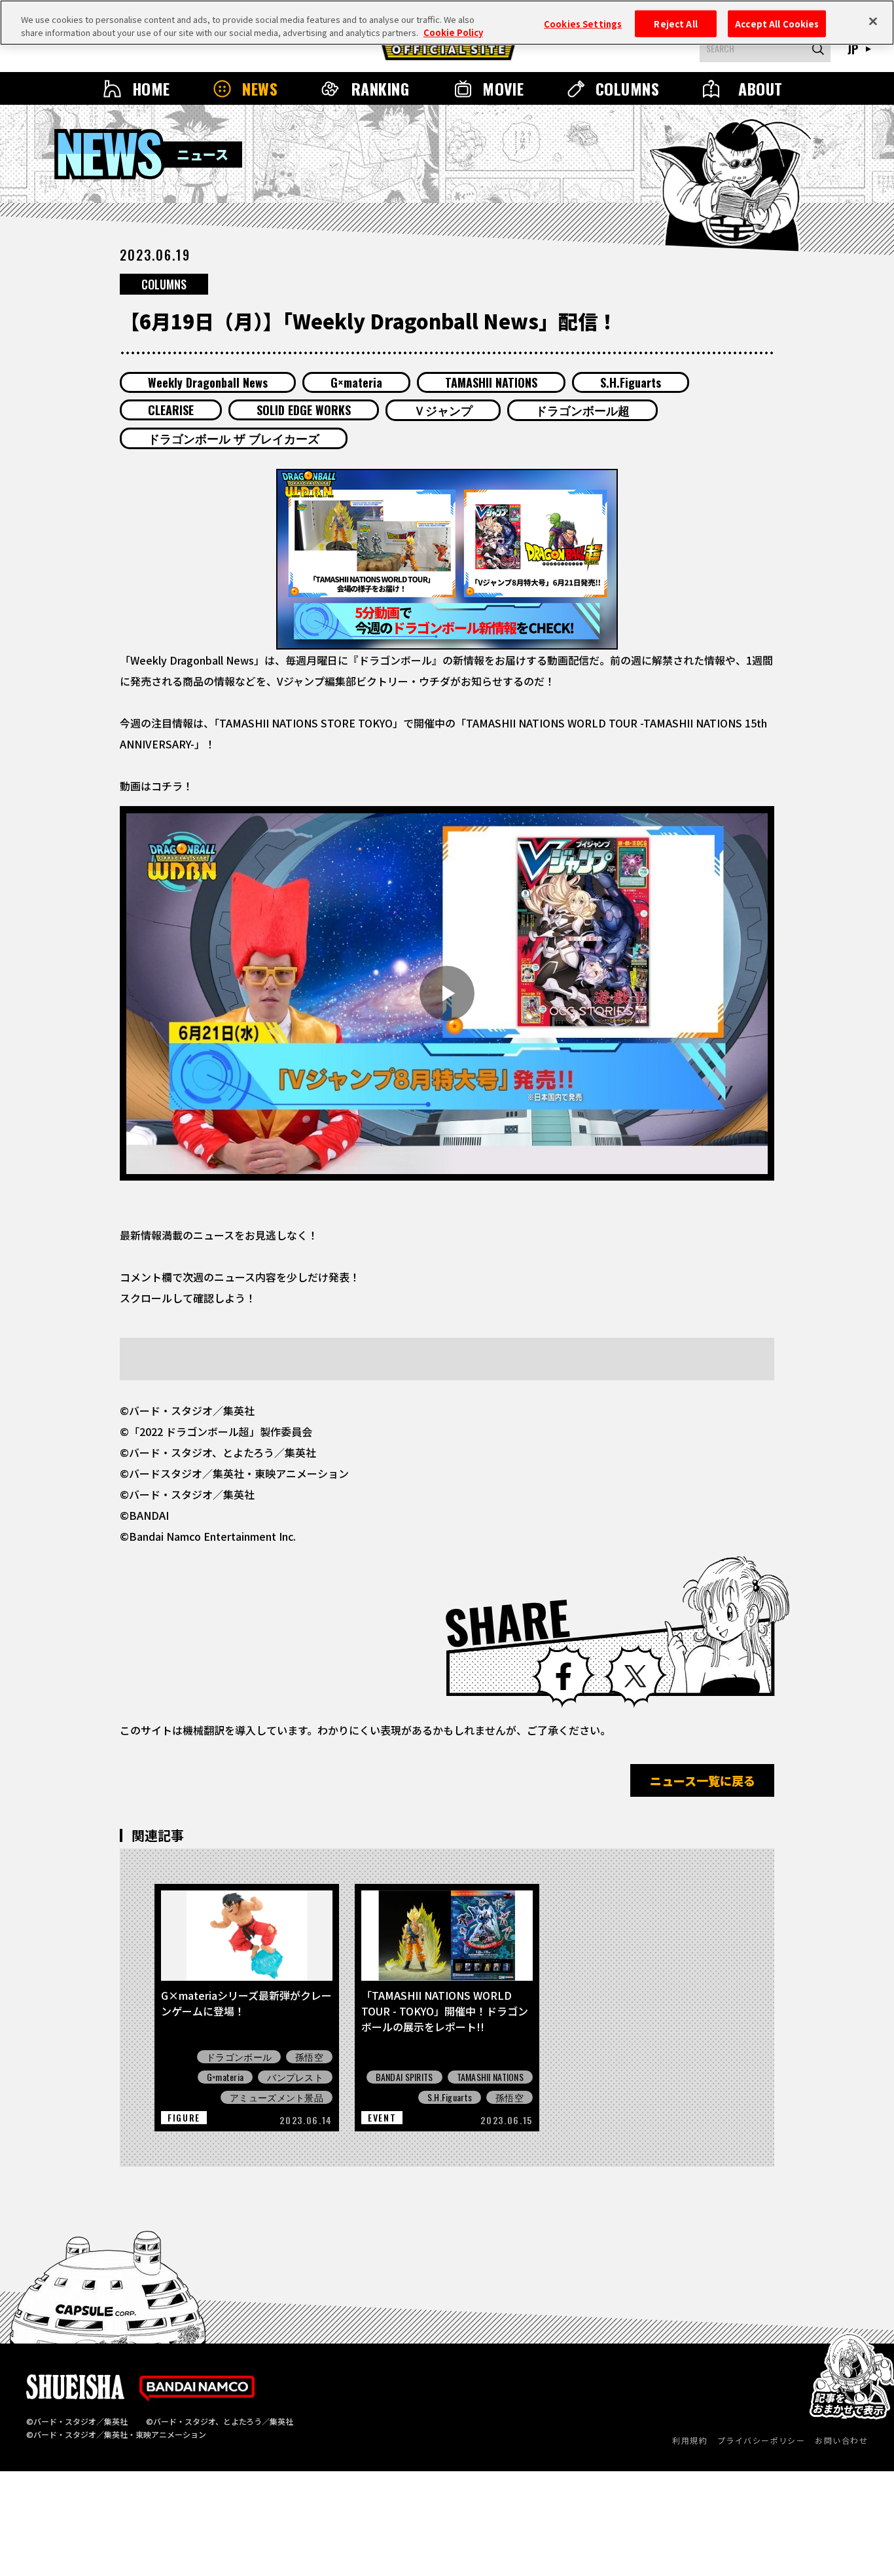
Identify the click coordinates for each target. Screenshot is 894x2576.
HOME (151, 88)
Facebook (563, 1676)
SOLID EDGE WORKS (304, 410)
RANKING (380, 88)
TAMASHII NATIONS (491, 382)
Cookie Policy (453, 32)
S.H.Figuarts (631, 382)
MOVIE (503, 88)
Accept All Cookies (777, 23)
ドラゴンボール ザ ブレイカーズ (234, 438)
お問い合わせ (841, 2440)
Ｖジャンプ (443, 410)
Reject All (675, 23)
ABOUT (760, 88)
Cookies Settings (583, 23)
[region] (447, 23)
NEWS (260, 88)
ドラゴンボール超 (582, 410)
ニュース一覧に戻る (703, 1780)
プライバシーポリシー (761, 2440)
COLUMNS (627, 88)
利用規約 (690, 2440)
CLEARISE (171, 410)
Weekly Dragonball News (208, 382)
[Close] (873, 21)
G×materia (356, 382)
